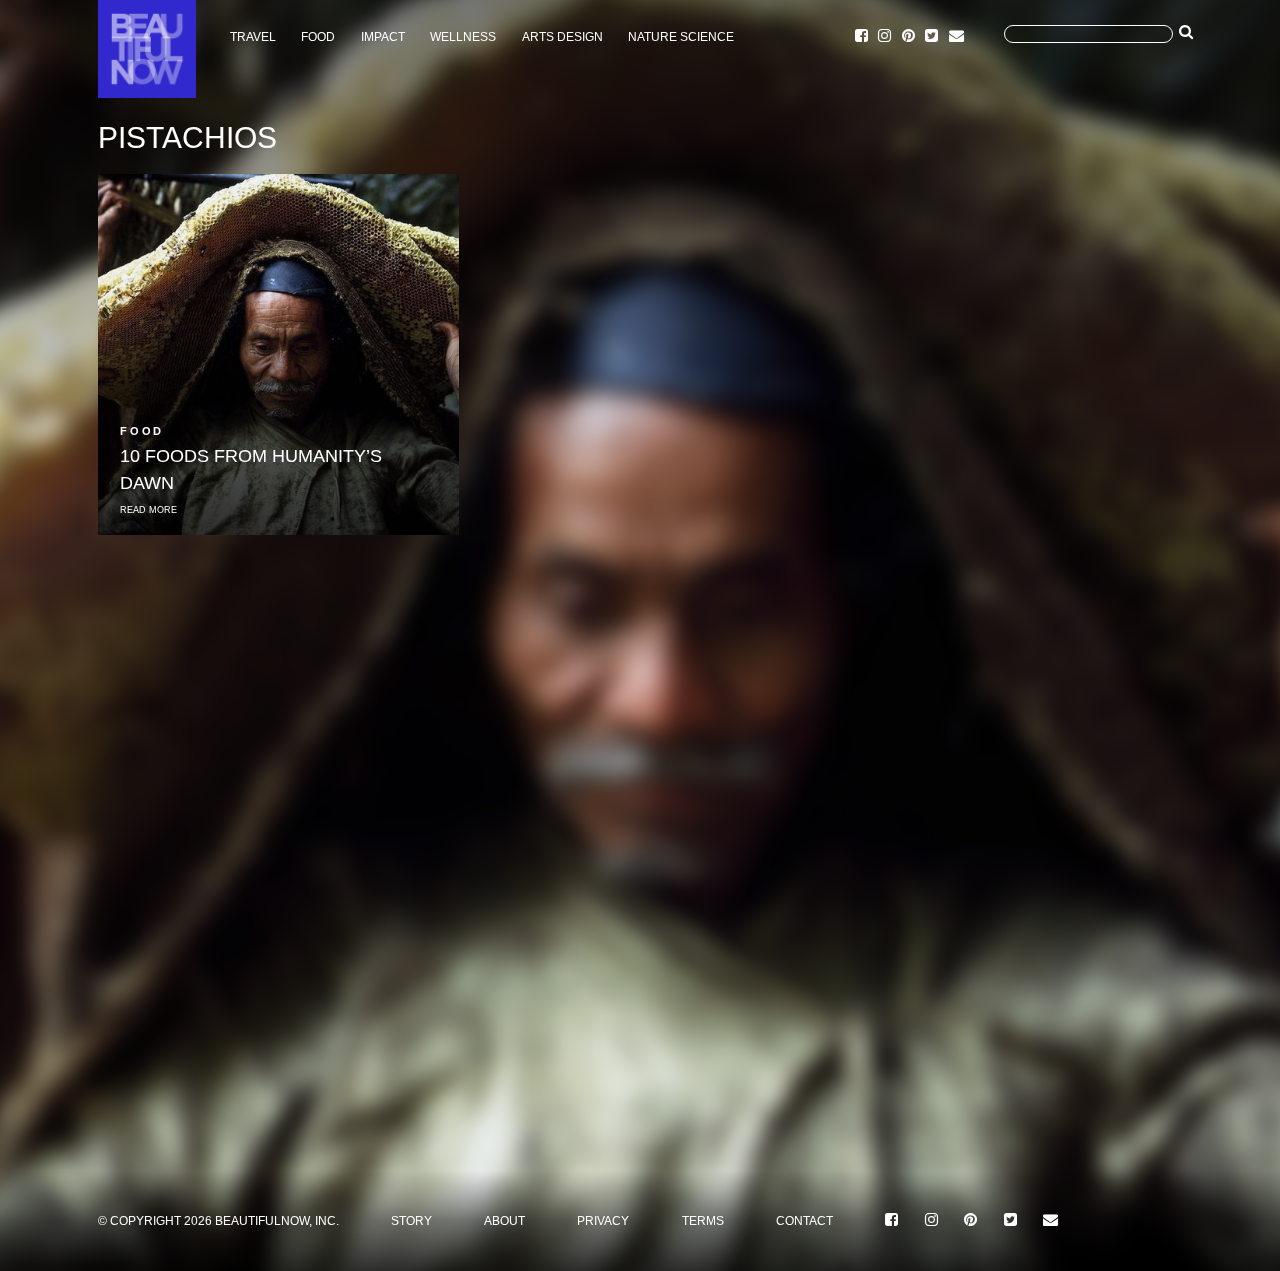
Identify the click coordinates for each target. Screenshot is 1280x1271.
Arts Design (562, 37)
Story (411, 1221)
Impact (383, 37)
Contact (804, 1221)
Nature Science (681, 37)
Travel (253, 37)
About (504, 1221)
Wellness (463, 37)
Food (318, 37)
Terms (703, 1221)
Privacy (603, 1221)
